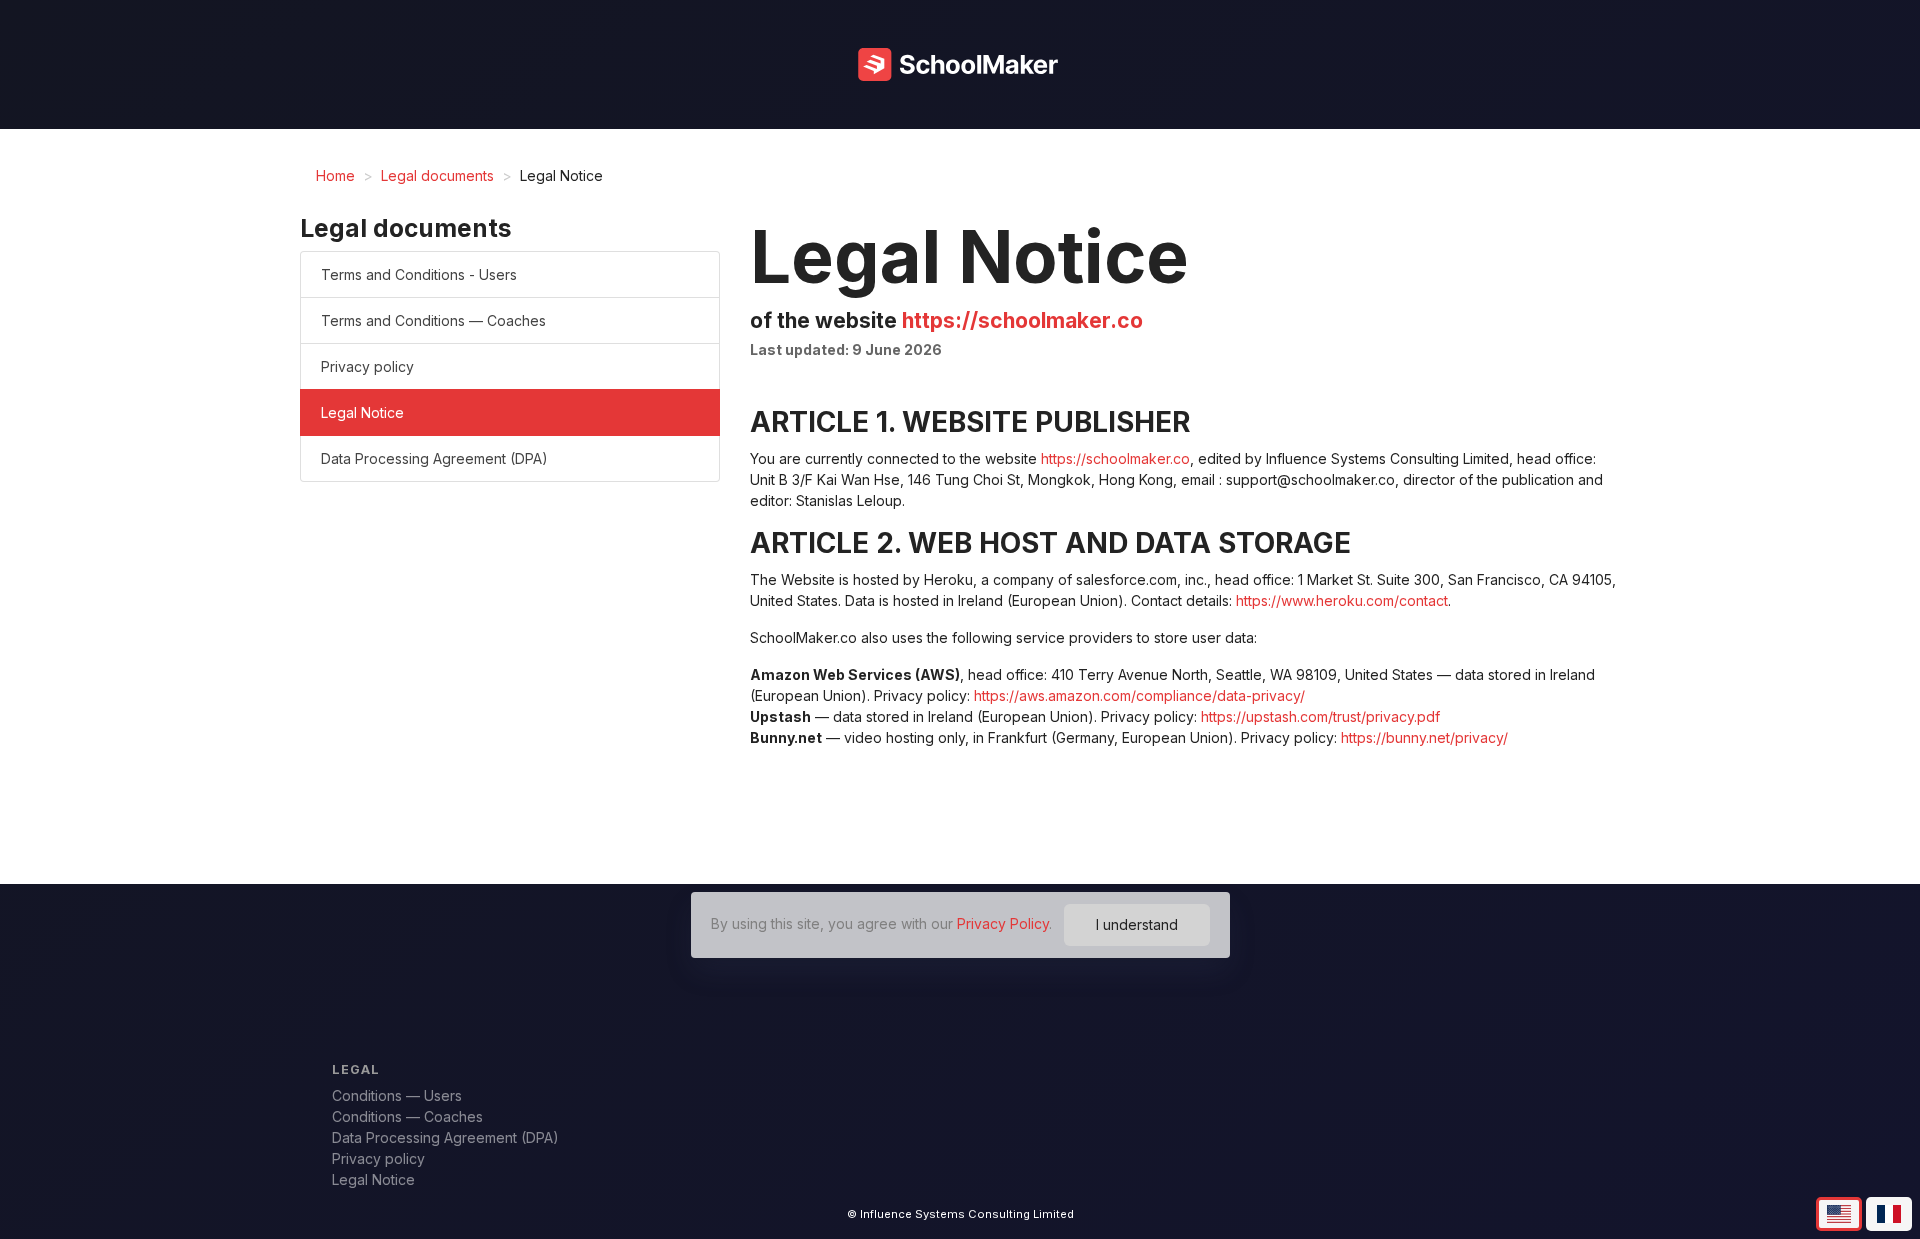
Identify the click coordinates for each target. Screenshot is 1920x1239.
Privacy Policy (1003, 922)
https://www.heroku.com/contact (1342, 600)
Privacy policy (367, 366)
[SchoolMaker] (960, 64)
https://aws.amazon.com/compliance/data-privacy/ (1139, 695)
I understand (1137, 924)
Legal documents (437, 175)
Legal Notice (362, 412)
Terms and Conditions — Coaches (433, 320)
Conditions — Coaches (405, 1116)
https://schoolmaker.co (1022, 320)
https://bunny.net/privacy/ (1424, 737)
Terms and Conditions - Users (419, 274)
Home (335, 175)
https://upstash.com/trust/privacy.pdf (1320, 716)
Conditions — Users (395, 1095)
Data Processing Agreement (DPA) (434, 458)
